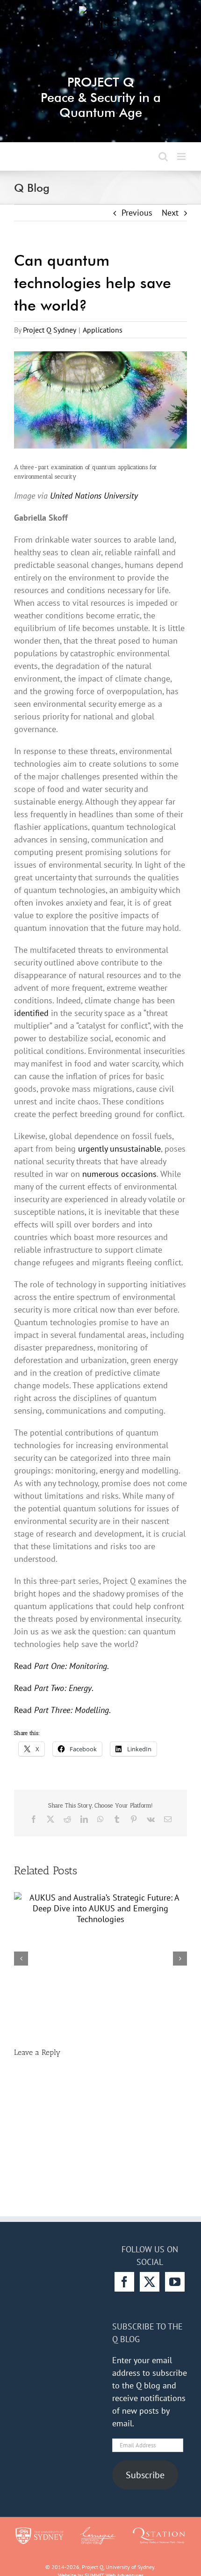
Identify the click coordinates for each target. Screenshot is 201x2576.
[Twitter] (150, 2282)
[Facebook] (124, 2282)
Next (170, 213)
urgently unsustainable (119, 1149)
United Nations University (94, 496)
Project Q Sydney (50, 330)
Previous (137, 213)
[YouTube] (175, 2282)
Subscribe (145, 2475)
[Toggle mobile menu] (182, 156)
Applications (103, 330)
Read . (61, 1666)
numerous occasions (119, 1174)
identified (31, 1013)
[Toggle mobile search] (163, 156)
